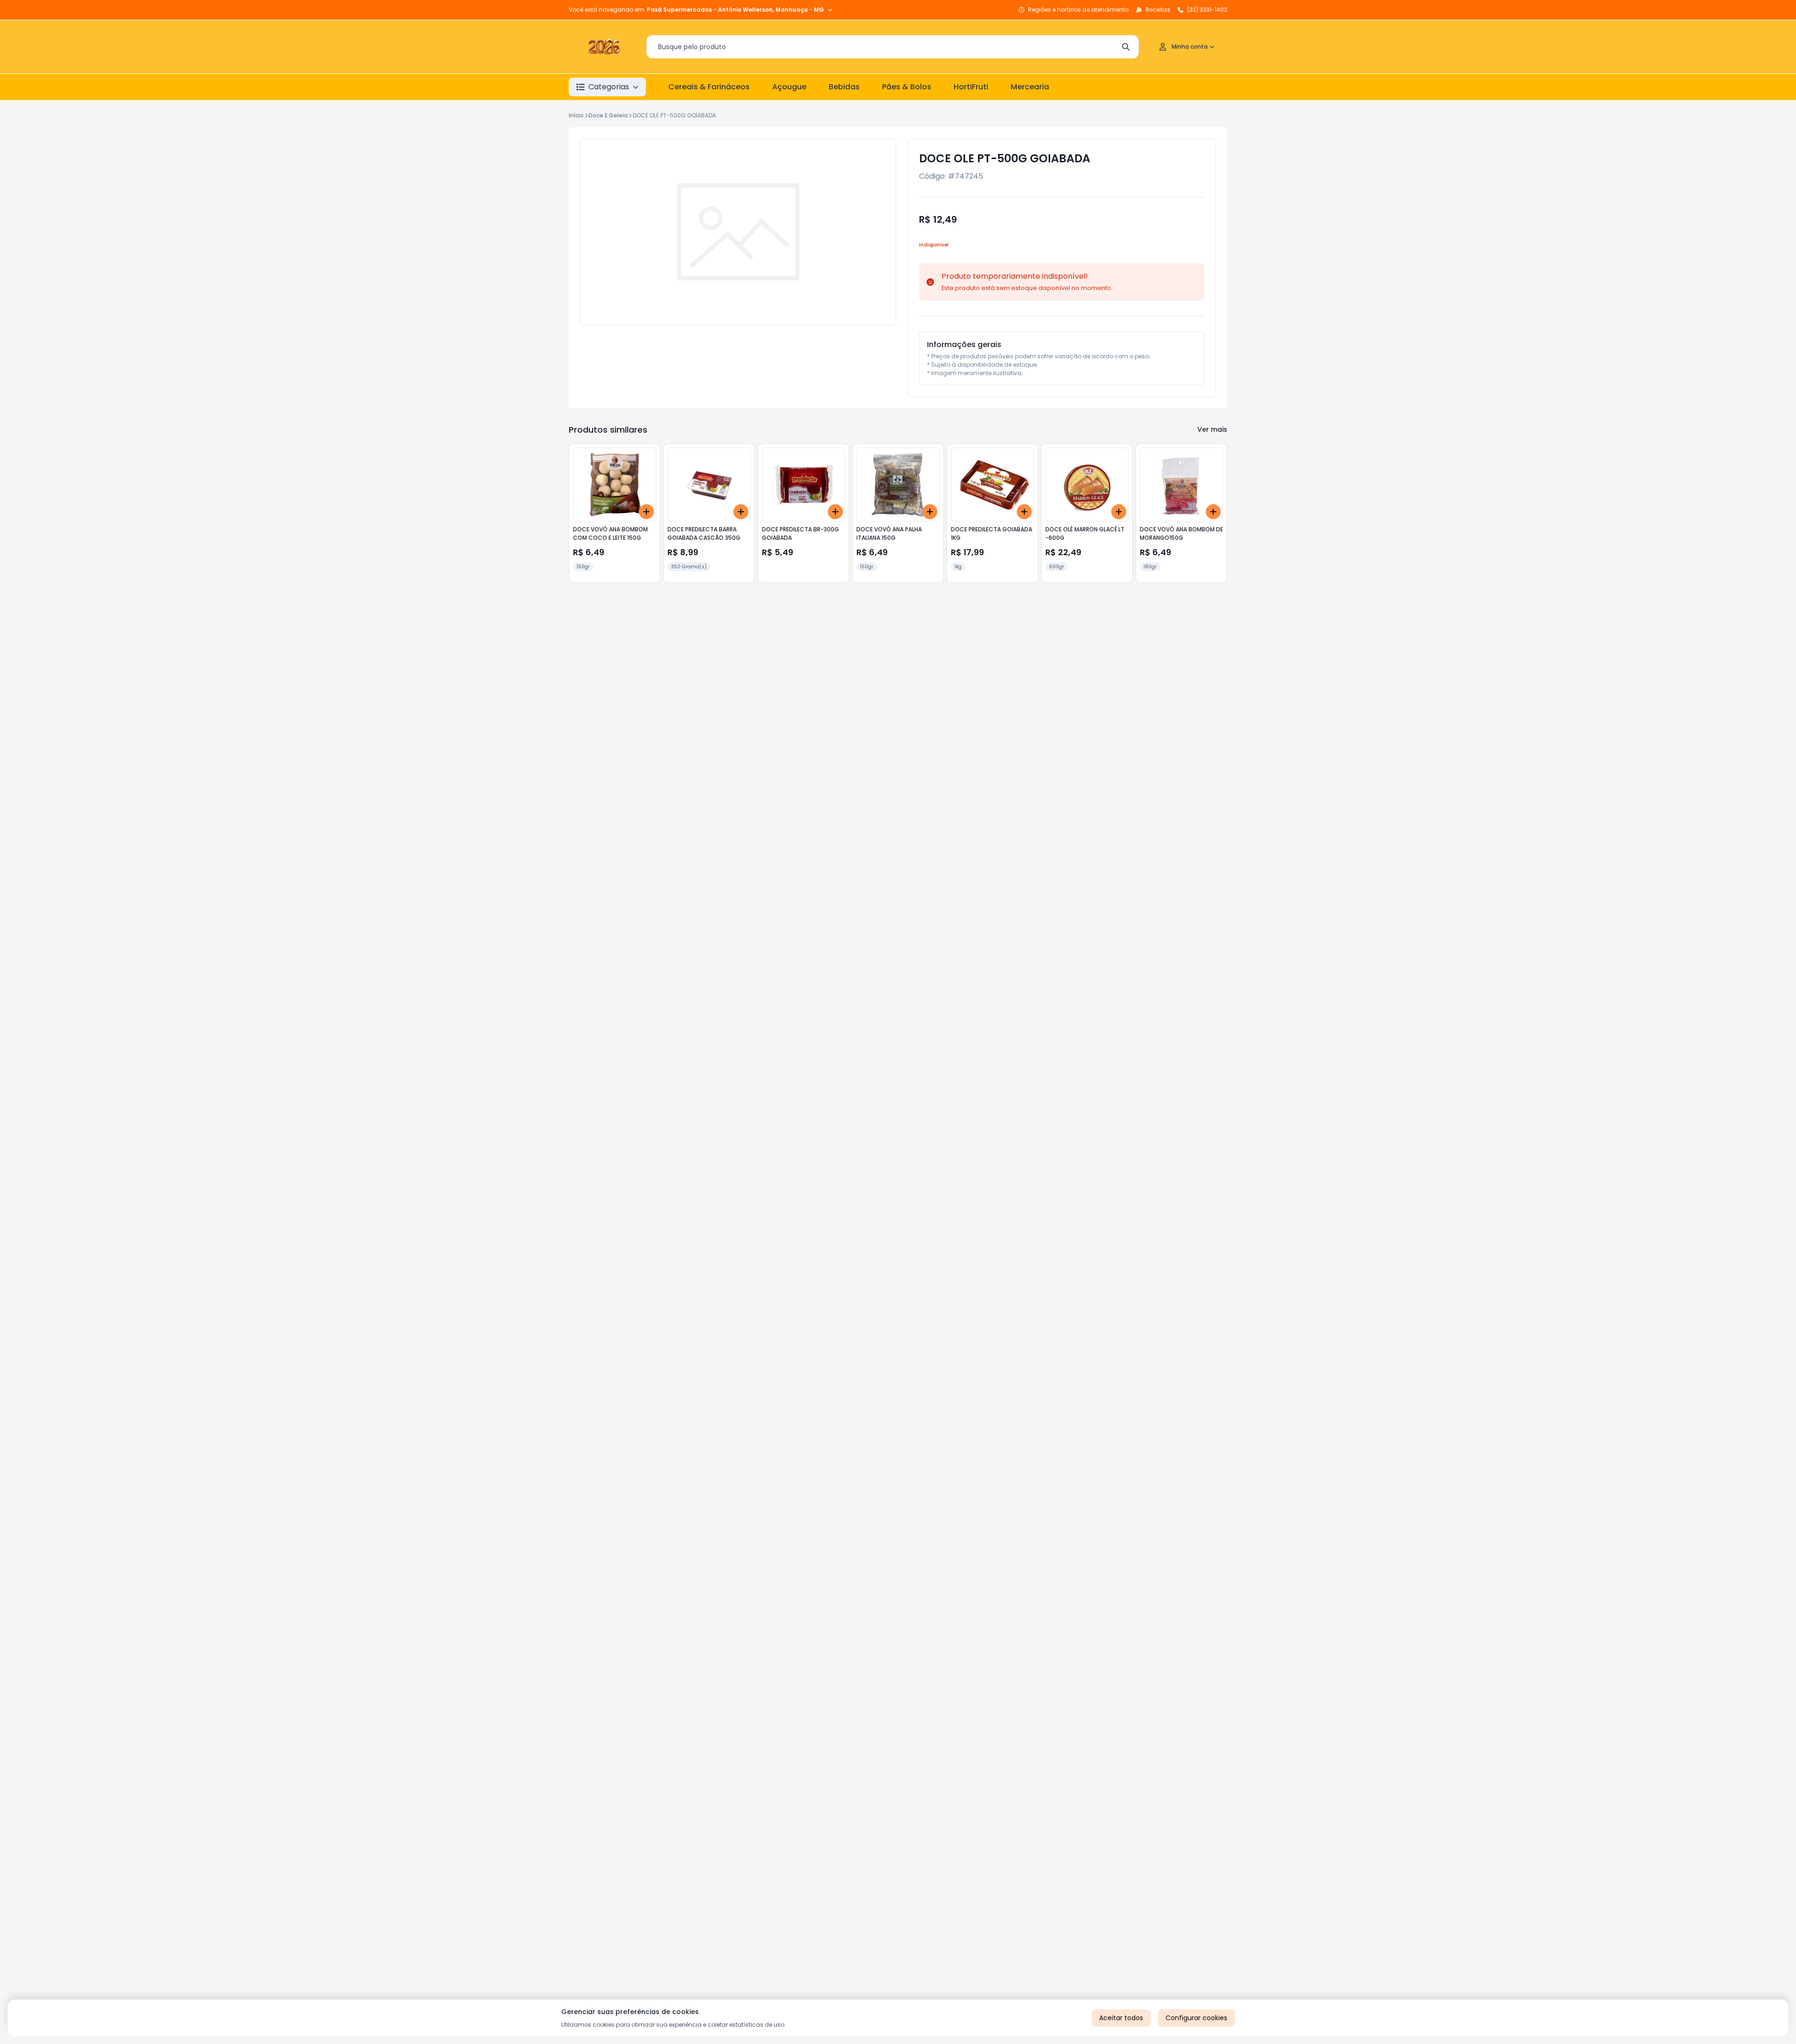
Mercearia (1030, 87)
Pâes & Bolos (907, 87)
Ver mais (1212, 429)
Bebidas (844, 87)
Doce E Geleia (608, 115)
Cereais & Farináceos (709, 87)
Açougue (789, 87)
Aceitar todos (1121, 2018)
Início (576, 115)
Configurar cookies (1196, 2018)
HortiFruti (971, 87)
